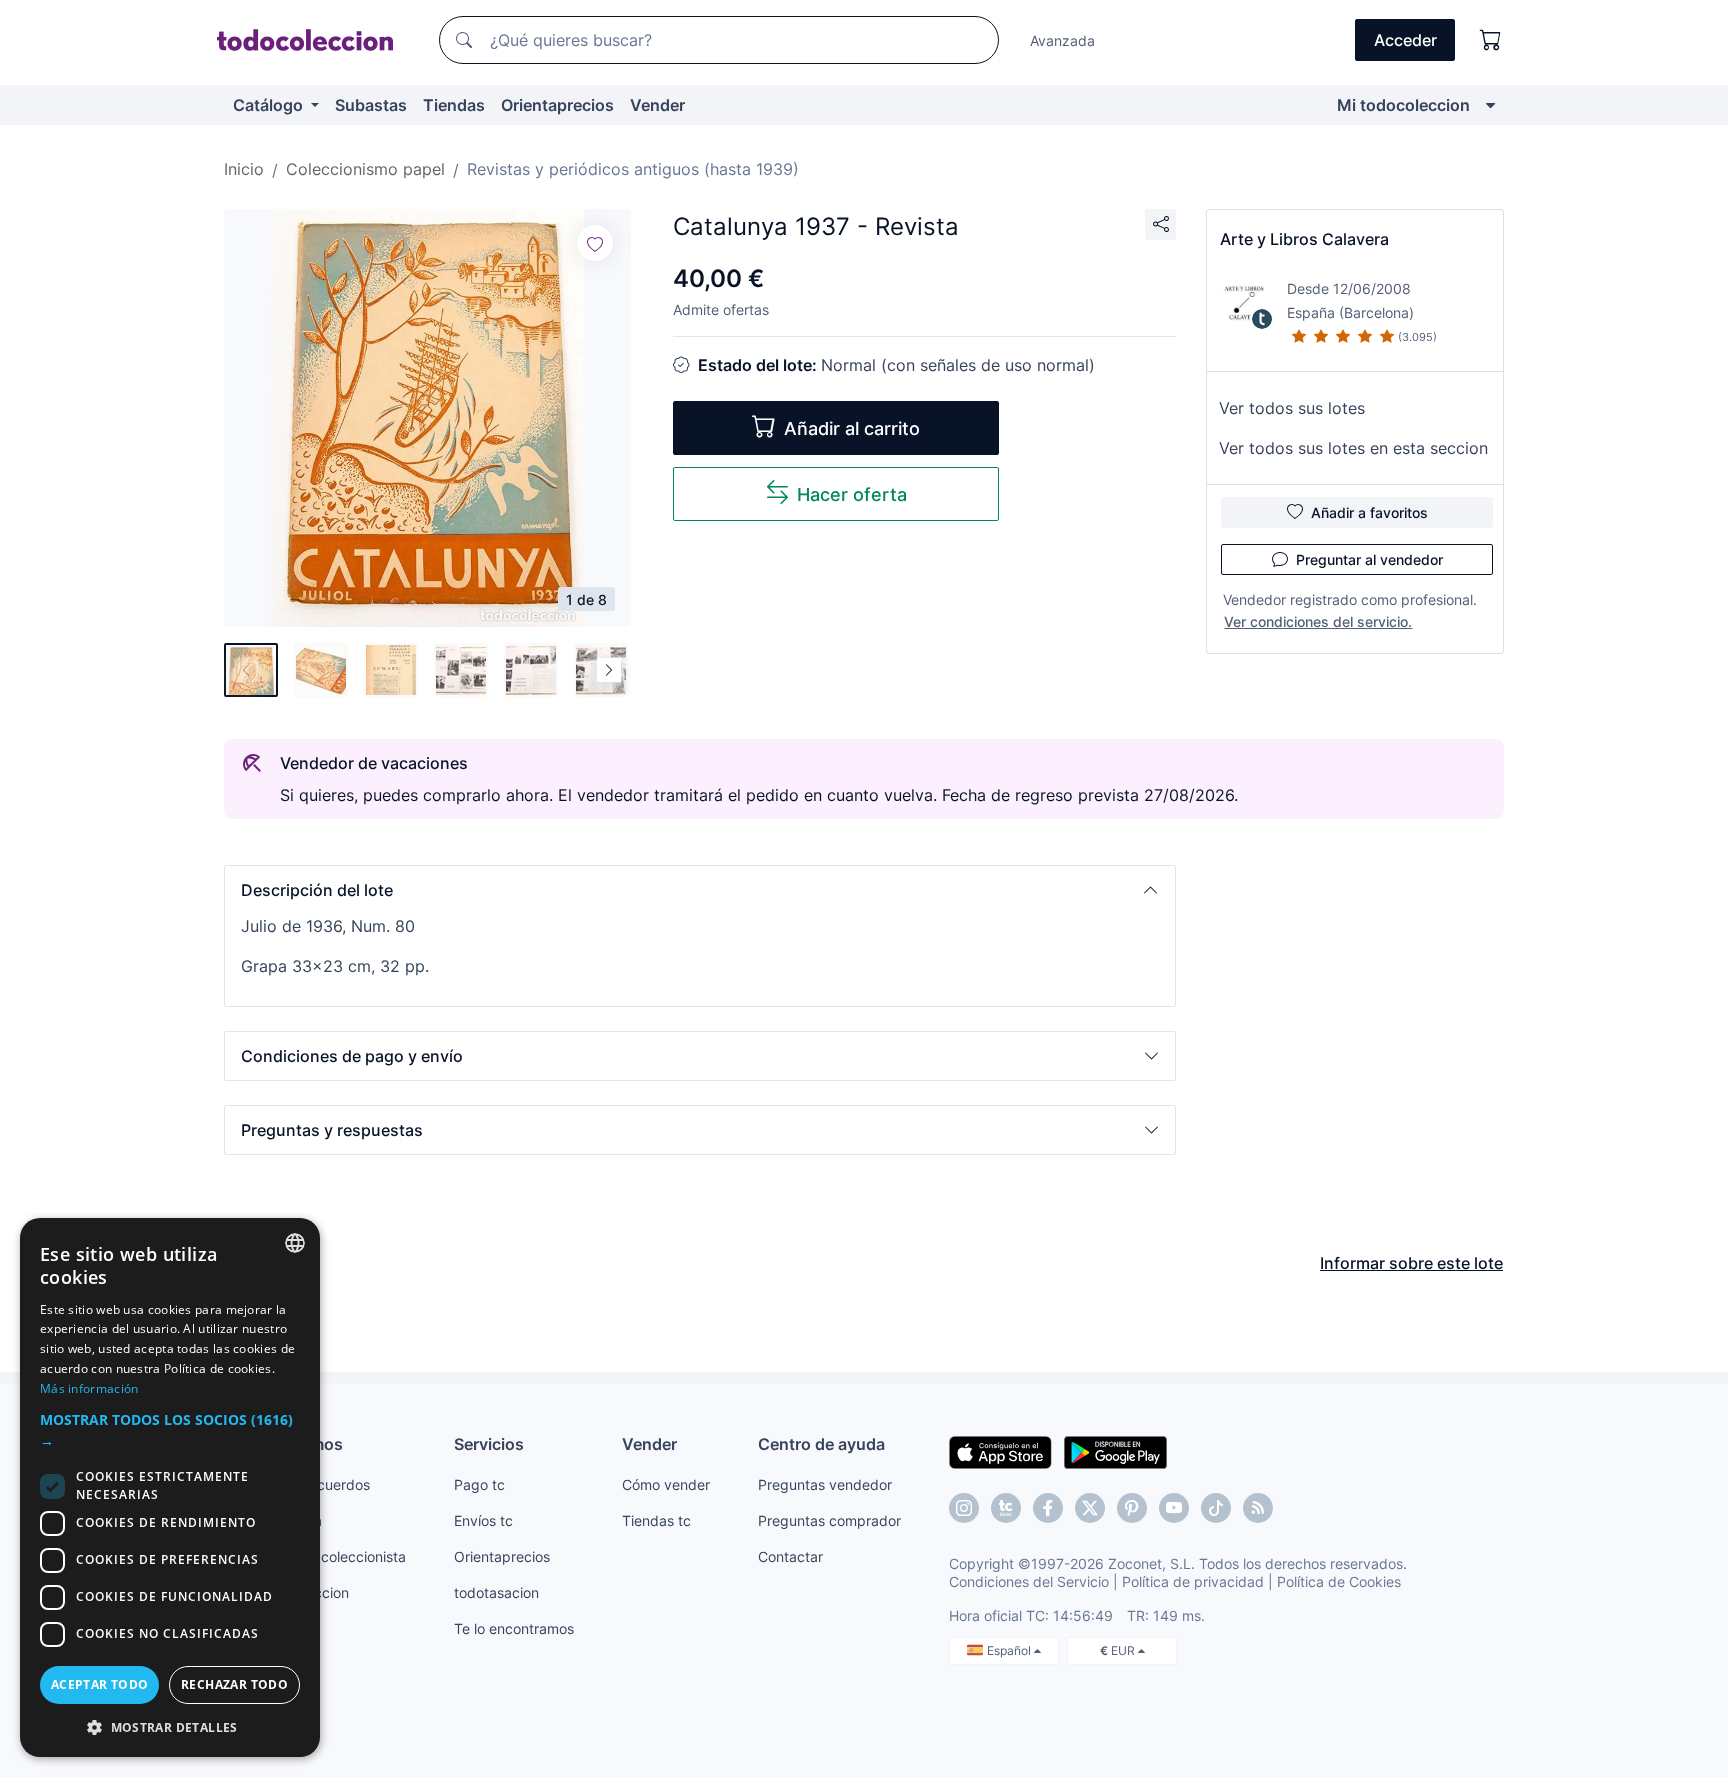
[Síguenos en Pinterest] (1132, 1508)
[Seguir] (595, 243)
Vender (657, 105)
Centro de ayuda (821, 1444)
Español (1010, 1650)
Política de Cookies (1339, 1581)
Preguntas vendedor (825, 1484)
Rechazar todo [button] (234, 1684)
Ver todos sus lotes (1292, 408)
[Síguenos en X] (1090, 1508)
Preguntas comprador (829, 1520)
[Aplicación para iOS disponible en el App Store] (1000, 1451)
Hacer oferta (852, 494)
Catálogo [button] (270, 105)
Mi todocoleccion (1403, 105)
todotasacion (496, 1592)
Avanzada (1062, 40)
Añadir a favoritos (1369, 512)
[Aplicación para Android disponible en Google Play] (1115, 1451)
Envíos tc (483, 1520)
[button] (700, 890)
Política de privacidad (1193, 1581)
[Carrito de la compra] (1491, 40)
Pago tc (479, 1484)
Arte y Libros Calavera (1304, 239)
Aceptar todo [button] (100, 1684)
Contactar (790, 1556)
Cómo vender (666, 1484)
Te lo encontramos (514, 1628)
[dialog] (170, 1487)
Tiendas (454, 105)
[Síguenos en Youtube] (1174, 1508)
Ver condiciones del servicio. (1318, 621)
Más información (89, 1388)
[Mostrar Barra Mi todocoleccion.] (1490, 105)
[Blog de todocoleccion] (1258, 1508)
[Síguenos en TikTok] (1216, 1508)
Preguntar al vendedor (1369, 559)
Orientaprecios (557, 105)
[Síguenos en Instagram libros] (1006, 1508)
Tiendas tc (656, 1520)
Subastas (371, 105)
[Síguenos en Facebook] (1048, 1508)
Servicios (489, 1444)
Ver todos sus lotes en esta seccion (1353, 448)
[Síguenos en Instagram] (964, 1508)
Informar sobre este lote (1411, 1263)
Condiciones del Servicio (1029, 1581)
